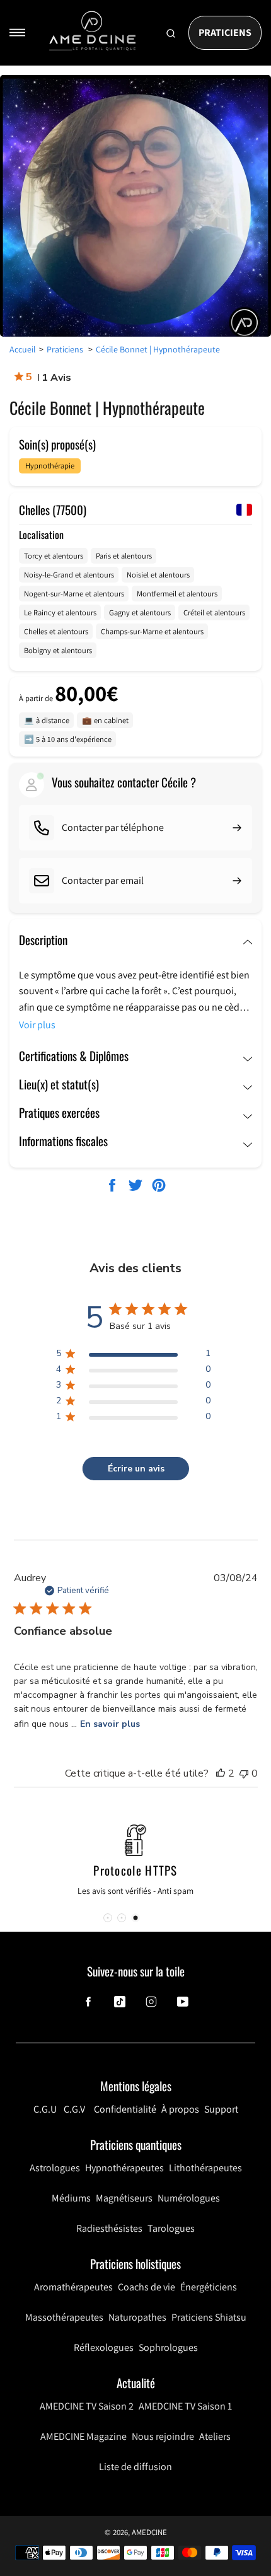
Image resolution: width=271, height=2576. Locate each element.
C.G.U (45, 2109)
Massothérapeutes (64, 2317)
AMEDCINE (149, 2532)
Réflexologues (104, 2347)
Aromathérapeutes (73, 2287)
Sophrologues (168, 2347)
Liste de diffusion (135, 2467)
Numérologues (189, 2198)
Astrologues (55, 2168)
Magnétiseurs (124, 2198)
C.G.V (74, 2109)
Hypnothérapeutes (124, 2168)
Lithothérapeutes (205, 2168)
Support (221, 2109)
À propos (180, 2109)
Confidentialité (125, 2109)
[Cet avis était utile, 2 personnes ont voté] (221, 1773)
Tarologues (171, 2228)
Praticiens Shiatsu (209, 2317)
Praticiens (225, 32)
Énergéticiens (209, 2287)
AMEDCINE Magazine (84, 2436)
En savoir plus (110, 1724)
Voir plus (37, 1025)
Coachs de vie (147, 2287)
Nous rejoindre (163, 2436)
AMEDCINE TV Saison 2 (87, 2406)
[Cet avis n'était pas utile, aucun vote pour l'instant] (244, 1773)
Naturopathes (137, 2317)
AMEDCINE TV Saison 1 (185, 2406)
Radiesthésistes (109, 2228)
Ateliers (215, 2436)
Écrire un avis (136, 1469)
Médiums (71, 2198)
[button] (108, 1918)
